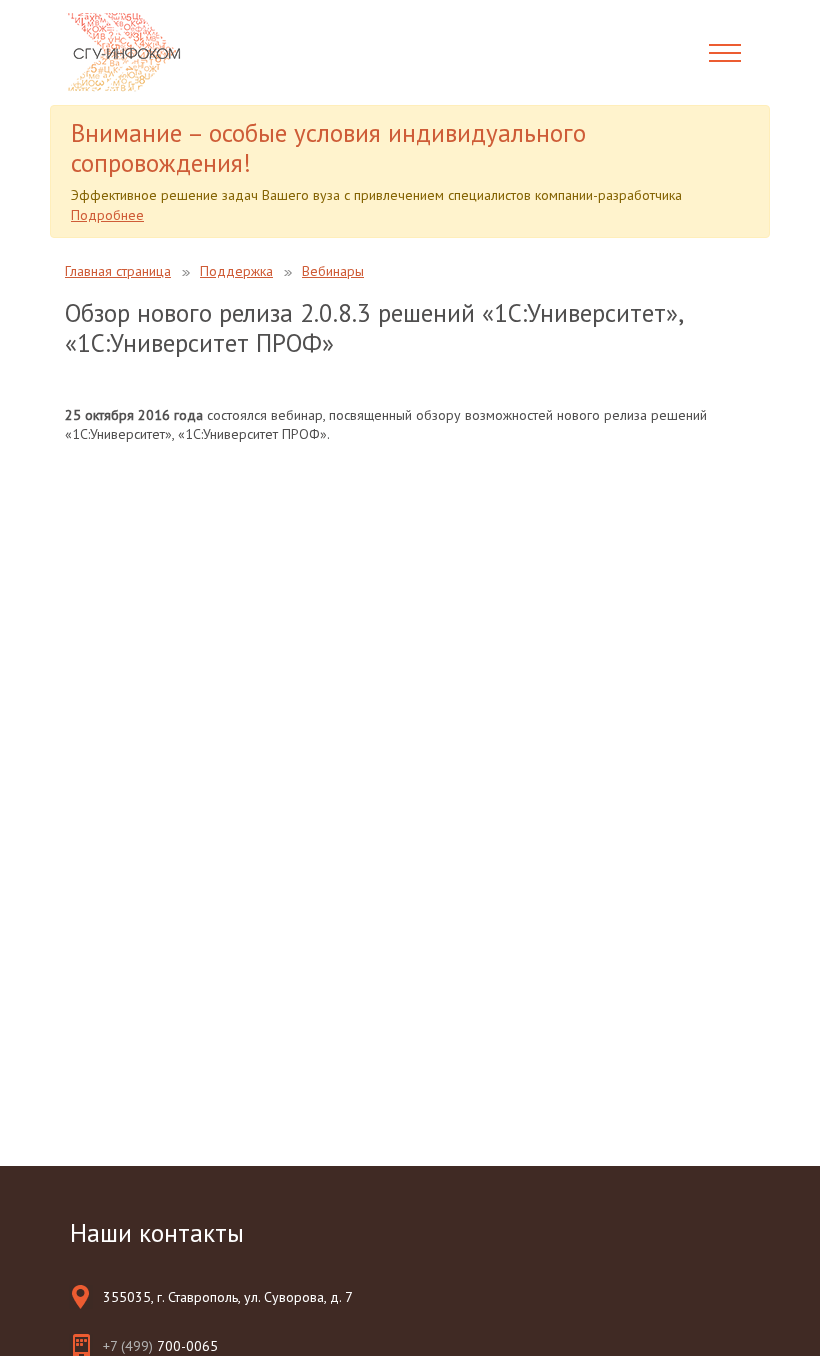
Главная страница (118, 271)
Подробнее (107, 215)
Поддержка (236, 271)
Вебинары (333, 271)
